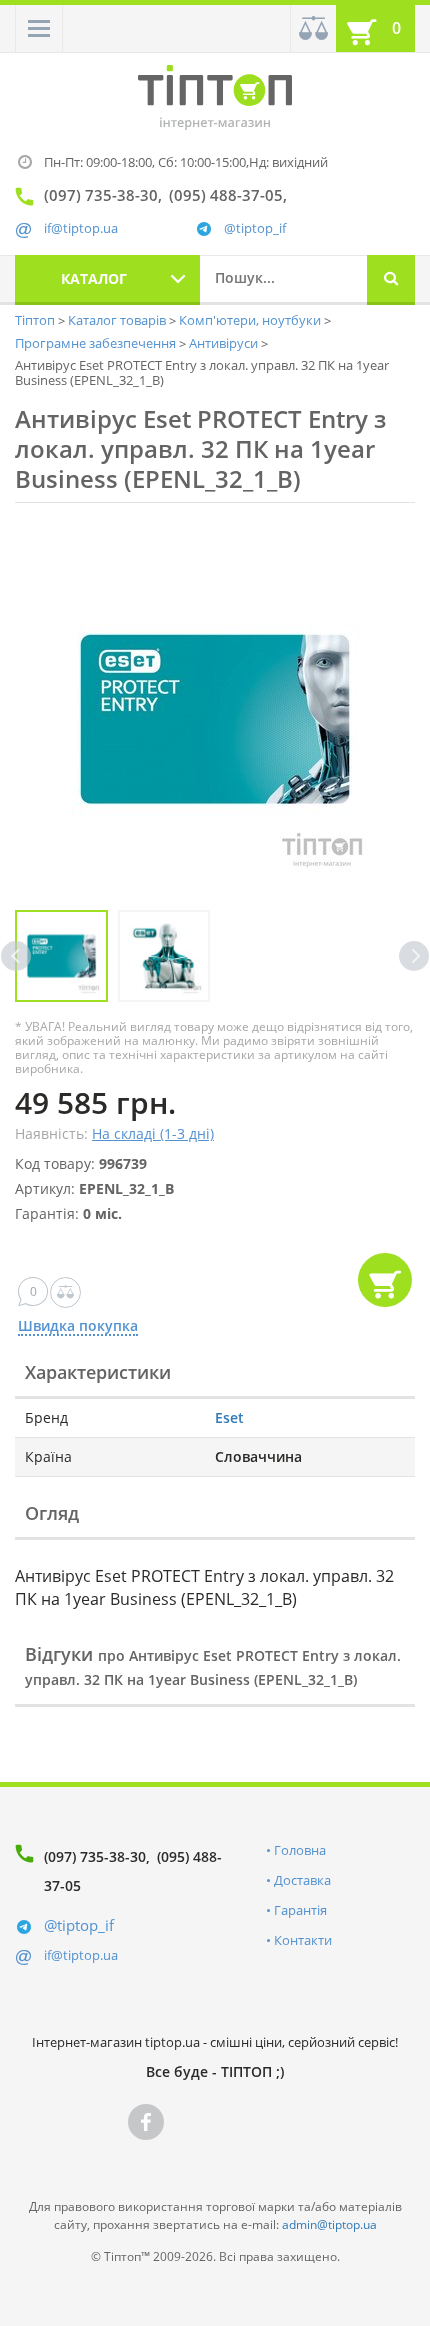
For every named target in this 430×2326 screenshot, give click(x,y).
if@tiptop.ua (81, 1955)
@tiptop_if (255, 228)
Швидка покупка (78, 1326)
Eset (229, 1417)
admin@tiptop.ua (329, 2224)
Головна (300, 1850)
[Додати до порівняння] (65, 1292)
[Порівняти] (313, 28)
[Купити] (385, 1280)
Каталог (94, 278)
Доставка (302, 1880)
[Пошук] (391, 280)
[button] (39, 28)
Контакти (303, 1940)
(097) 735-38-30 (95, 1856)
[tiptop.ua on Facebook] (146, 2122)
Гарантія (300, 1910)
